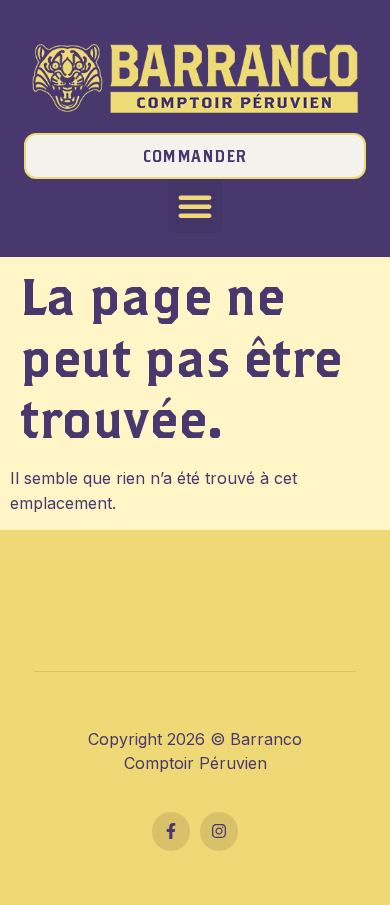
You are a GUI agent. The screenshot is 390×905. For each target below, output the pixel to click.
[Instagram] (219, 831)
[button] (195, 206)
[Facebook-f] (171, 831)
